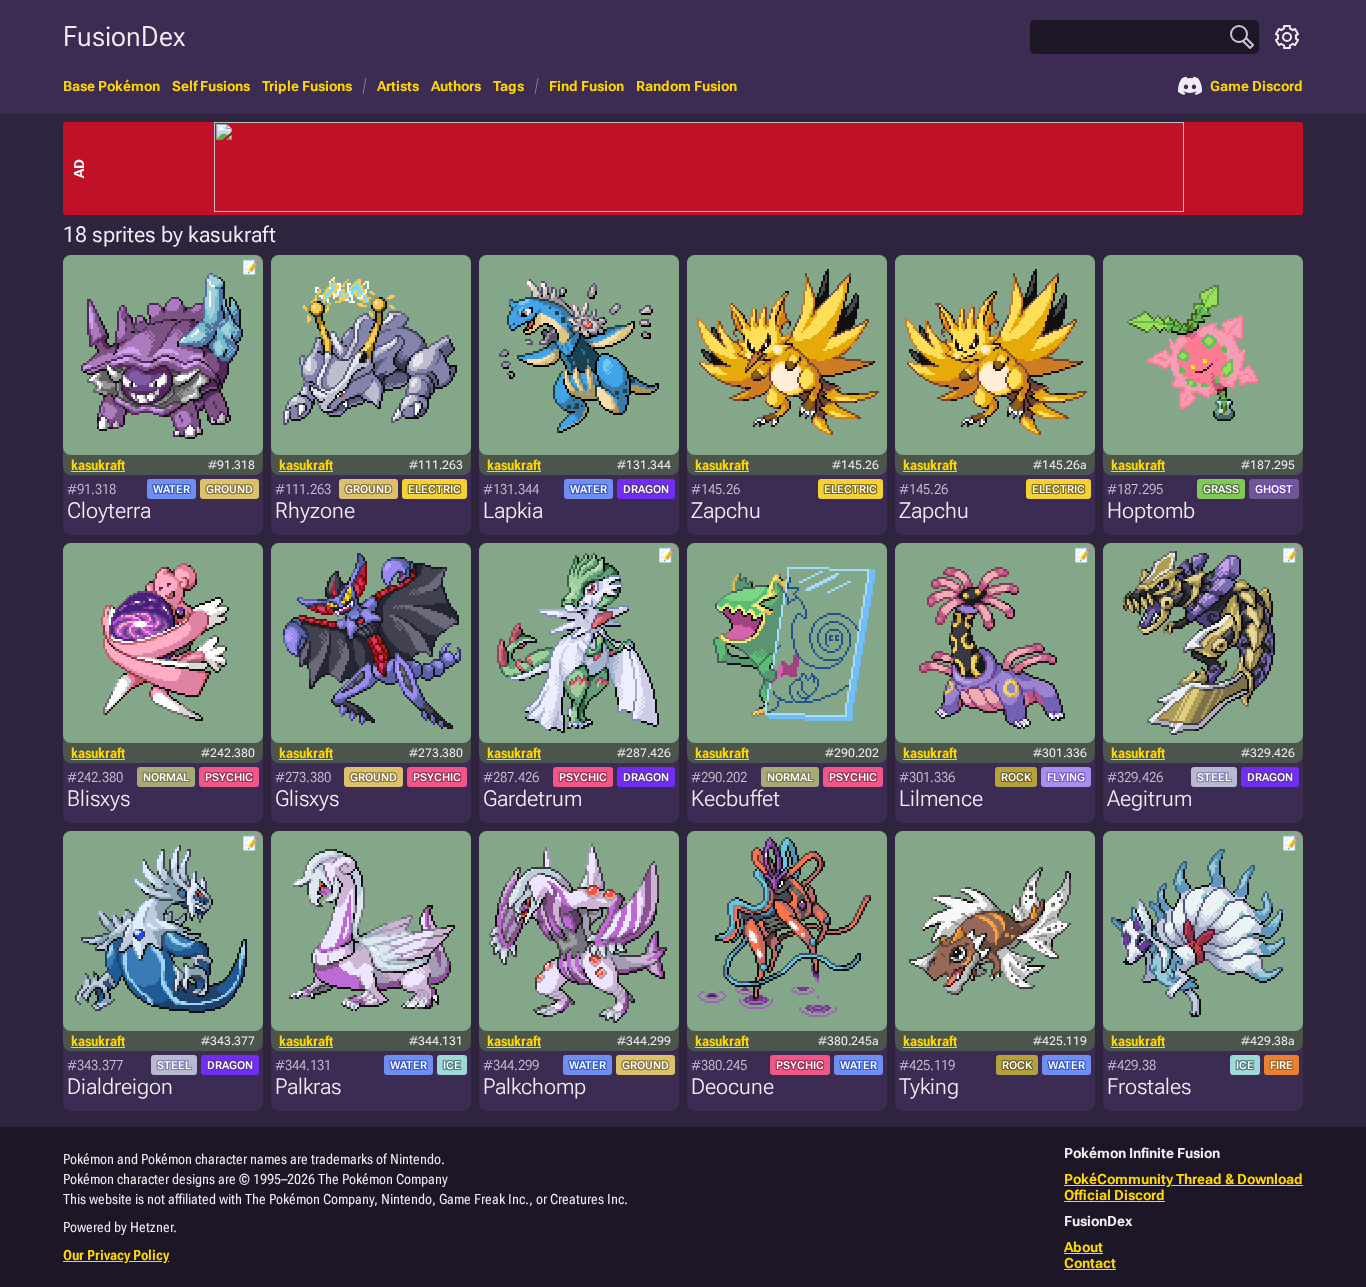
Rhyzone (315, 510)
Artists (398, 86)
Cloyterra (109, 510)
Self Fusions (211, 86)
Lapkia (513, 510)
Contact (1090, 1263)
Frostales (1149, 1086)
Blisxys (98, 798)
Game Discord (1256, 86)
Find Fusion (586, 86)
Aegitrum (1149, 798)
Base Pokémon (111, 86)
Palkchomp (534, 1086)
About (1083, 1247)
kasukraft (98, 465)
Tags (508, 86)
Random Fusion (686, 86)
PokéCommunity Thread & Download (1183, 1179)
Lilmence (941, 798)
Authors (456, 86)
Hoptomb (1151, 510)
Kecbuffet (735, 798)
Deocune (732, 1086)
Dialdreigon (120, 1086)
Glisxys (307, 798)
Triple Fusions (307, 86)
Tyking (929, 1086)
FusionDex (124, 36)
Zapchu (726, 510)
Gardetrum (532, 798)
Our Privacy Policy (116, 1255)
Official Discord (1114, 1195)
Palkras (308, 1086)
